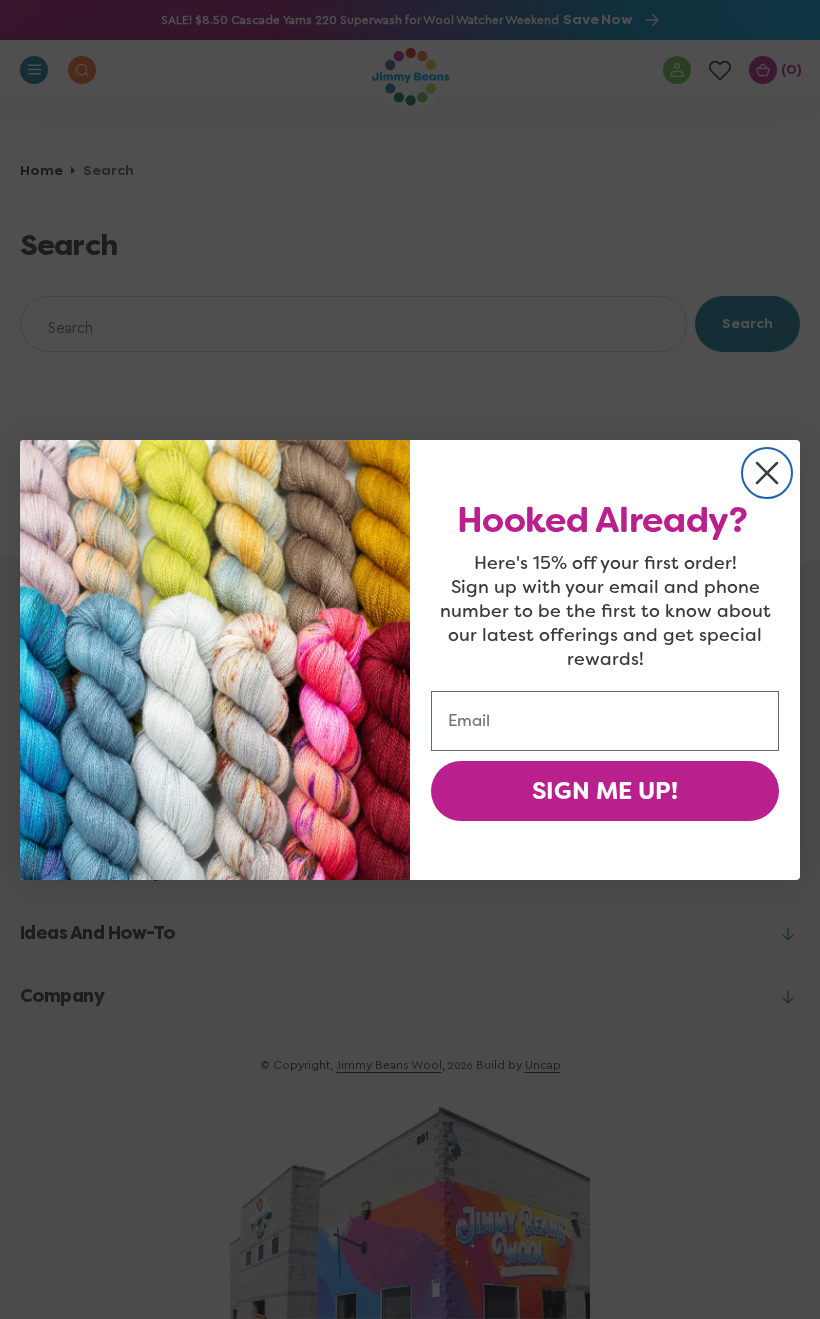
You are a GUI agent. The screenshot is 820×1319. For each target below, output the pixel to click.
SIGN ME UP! (605, 791)
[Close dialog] (767, 473)
